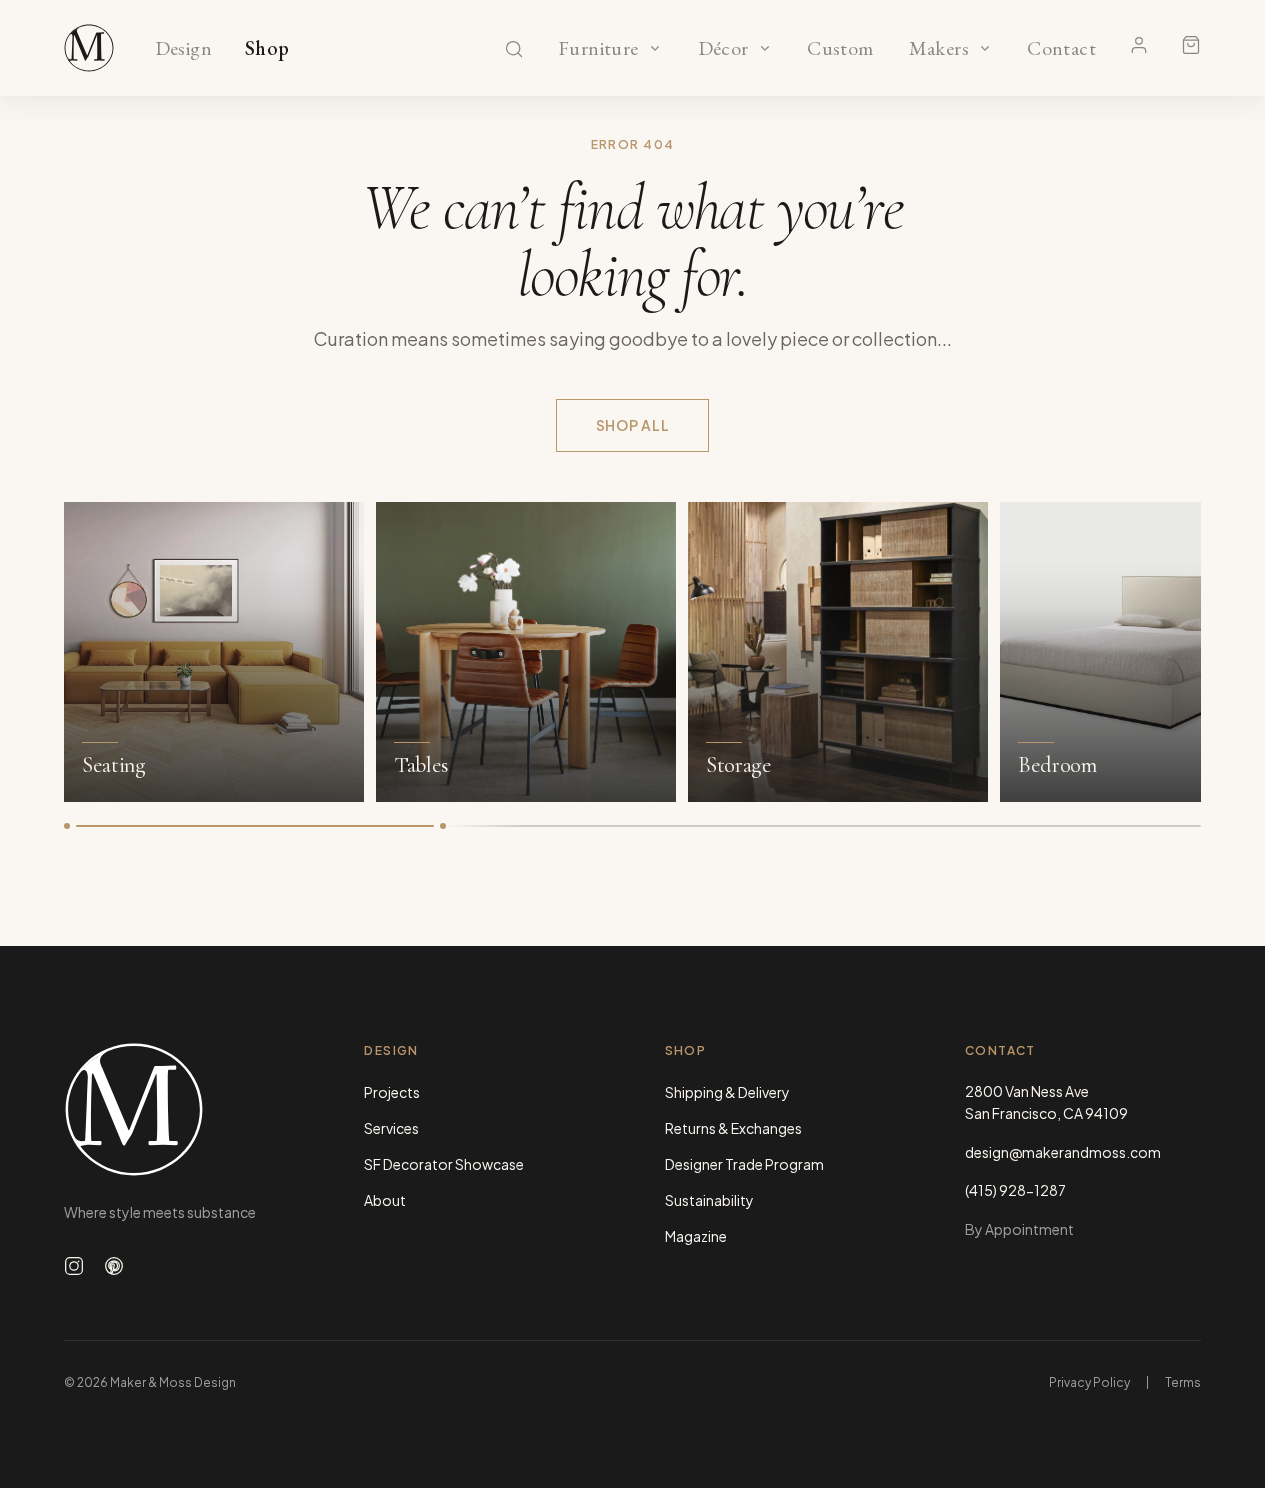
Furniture (598, 49)
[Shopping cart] (1191, 45)
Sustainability (709, 1200)
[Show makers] (985, 48)
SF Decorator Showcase (444, 1164)
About (385, 1200)
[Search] (514, 49)
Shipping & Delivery (727, 1092)
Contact (1061, 49)
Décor (723, 49)
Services (391, 1128)
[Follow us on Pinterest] (114, 1266)
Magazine (696, 1236)
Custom (840, 49)
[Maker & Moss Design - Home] (182, 1109)
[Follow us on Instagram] (74, 1266)
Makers (938, 49)
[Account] (1139, 45)
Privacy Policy (1089, 1382)
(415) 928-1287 (1015, 1190)
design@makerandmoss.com (1063, 1152)
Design (183, 49)
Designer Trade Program (744, 1164)
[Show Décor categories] (765, 48)
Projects (392, 1092)
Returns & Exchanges (733, 1128)
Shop (267, 49)
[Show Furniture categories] (655, 48)
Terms (1183, 1382)
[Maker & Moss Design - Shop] (89, 48)
